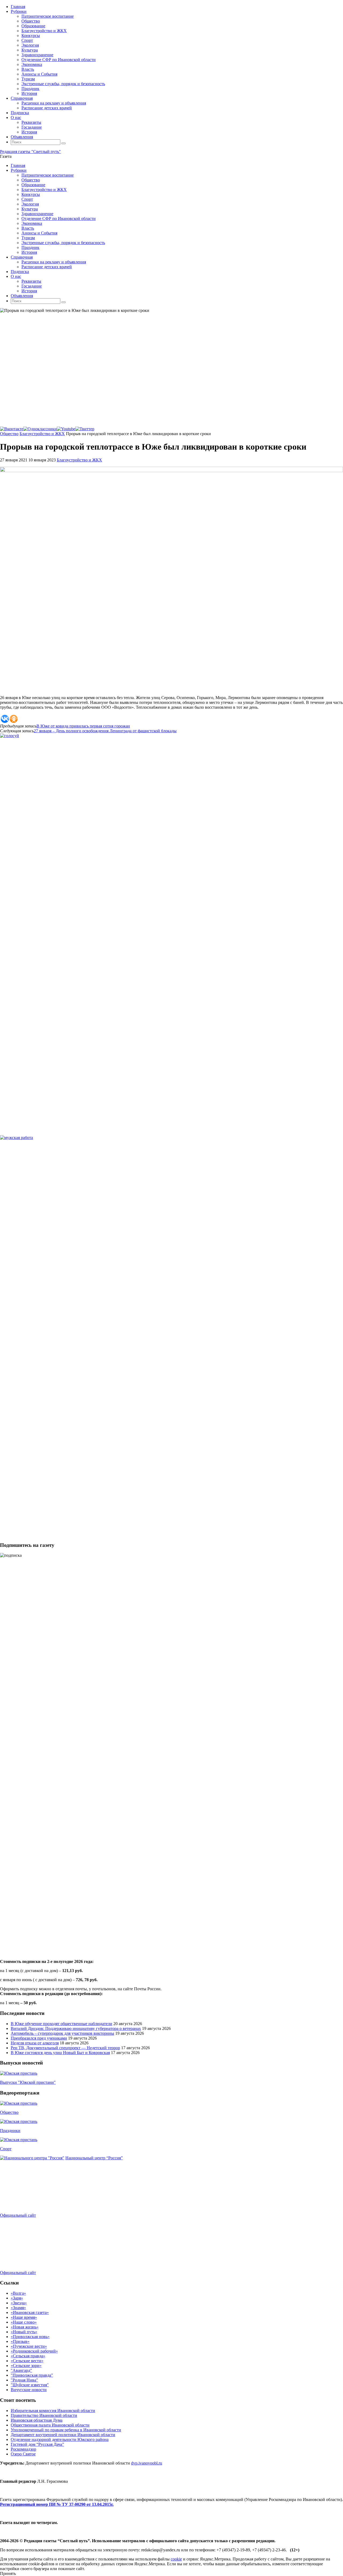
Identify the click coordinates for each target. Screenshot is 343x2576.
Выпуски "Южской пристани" (28, 2082)
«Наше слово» (24, 2322)
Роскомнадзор (23, 2449)
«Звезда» (19, 2303)
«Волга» (18, 2293)
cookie (176, 2559)
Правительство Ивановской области (44, 2415)
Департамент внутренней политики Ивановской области (63, 2435)
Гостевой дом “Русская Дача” (37, 2444)
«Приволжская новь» (30, 2337)
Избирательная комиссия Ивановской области (53, 2411)
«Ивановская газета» (30, 2312)
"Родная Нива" (24, 2380)
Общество (9, 434)
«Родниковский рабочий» (34, 2351)
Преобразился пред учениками (39, 2038)
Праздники (10, 2131)
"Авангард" (21, 2370)
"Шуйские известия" (30, 2385)
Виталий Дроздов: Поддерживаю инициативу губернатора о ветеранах (76, 2028)
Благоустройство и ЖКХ (42, 434)
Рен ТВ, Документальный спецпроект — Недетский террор (65, 2048)
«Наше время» (24, 2317)
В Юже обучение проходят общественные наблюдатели (61, 2024)
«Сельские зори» (26, 2366)
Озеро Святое (23, 2454)
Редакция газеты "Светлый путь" (30, 152)
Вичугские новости (29, 2390)
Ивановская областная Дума (37, 2420)
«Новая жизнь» (25, 2327)
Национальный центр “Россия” (94, 2158)
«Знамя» (18, 2308)
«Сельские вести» (27, 2361)
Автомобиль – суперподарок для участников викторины (62, 2033)
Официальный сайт (18, 2215)
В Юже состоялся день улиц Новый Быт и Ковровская (60, 2053)
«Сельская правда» (28, 2356)
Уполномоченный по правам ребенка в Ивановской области (66, 2430)
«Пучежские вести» (29, 2346)
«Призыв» (20, 2341)
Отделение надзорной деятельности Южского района (60, 2439)
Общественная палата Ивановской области (50, 2425)
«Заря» (17, 2298)
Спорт (6, 2149)
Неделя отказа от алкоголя (35, 2043)
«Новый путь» (24, 2332)
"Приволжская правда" (32, 2375)
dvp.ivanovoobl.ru (147, 2463)
